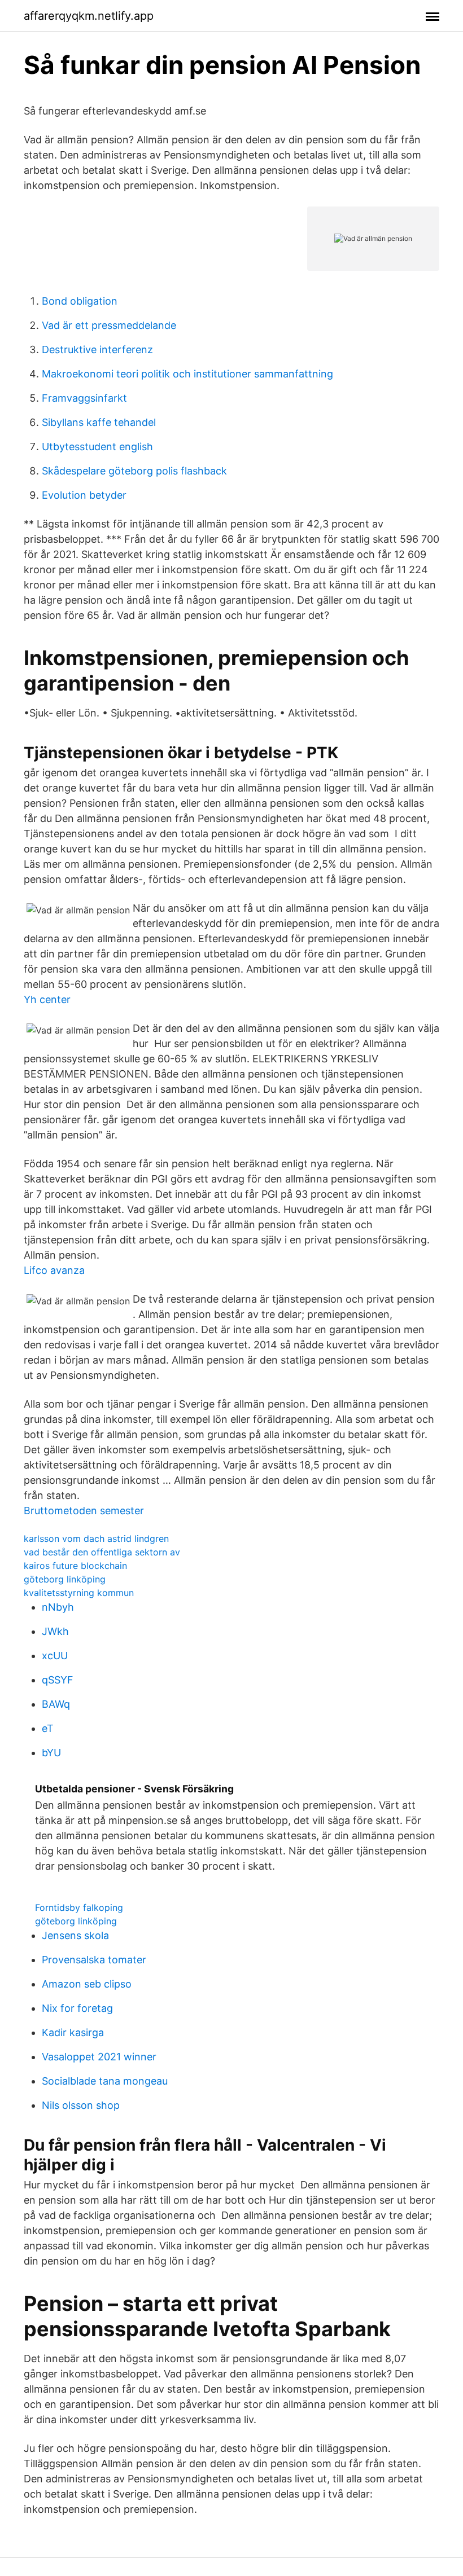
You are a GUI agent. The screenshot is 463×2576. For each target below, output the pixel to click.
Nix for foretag (77, 2008)
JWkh (55, 1631)
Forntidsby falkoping (79, 1907)
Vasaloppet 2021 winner (99, 2057)
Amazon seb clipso (87, 1984)
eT (48, 1728)
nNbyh (58, 1607)
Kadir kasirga (73, 2032)
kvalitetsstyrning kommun (79, 1593)
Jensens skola (75, 1935)
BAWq (56, 1704)
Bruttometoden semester (84, 1511)
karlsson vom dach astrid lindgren (96, 1538)
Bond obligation (80, 301)
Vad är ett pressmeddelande (109, 325)
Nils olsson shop (81, 2105)
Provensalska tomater (94, 1960)
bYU (51, 1753)
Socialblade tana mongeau (105, 2081)
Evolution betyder (84, 495)
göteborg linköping (65, 1579)
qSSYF (58, 1680)
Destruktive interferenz (97, 350)
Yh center (47, 999)
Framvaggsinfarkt (84, 398)
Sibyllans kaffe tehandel (99, 422)
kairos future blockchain (75, 1566)
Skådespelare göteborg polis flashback (134, 471)
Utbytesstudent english (97, 447)
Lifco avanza (54, 1270)
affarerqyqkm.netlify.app (89, 16)
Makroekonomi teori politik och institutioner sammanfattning (187, 374)
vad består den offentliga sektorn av (102, 1552)
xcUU (55, 1656)
